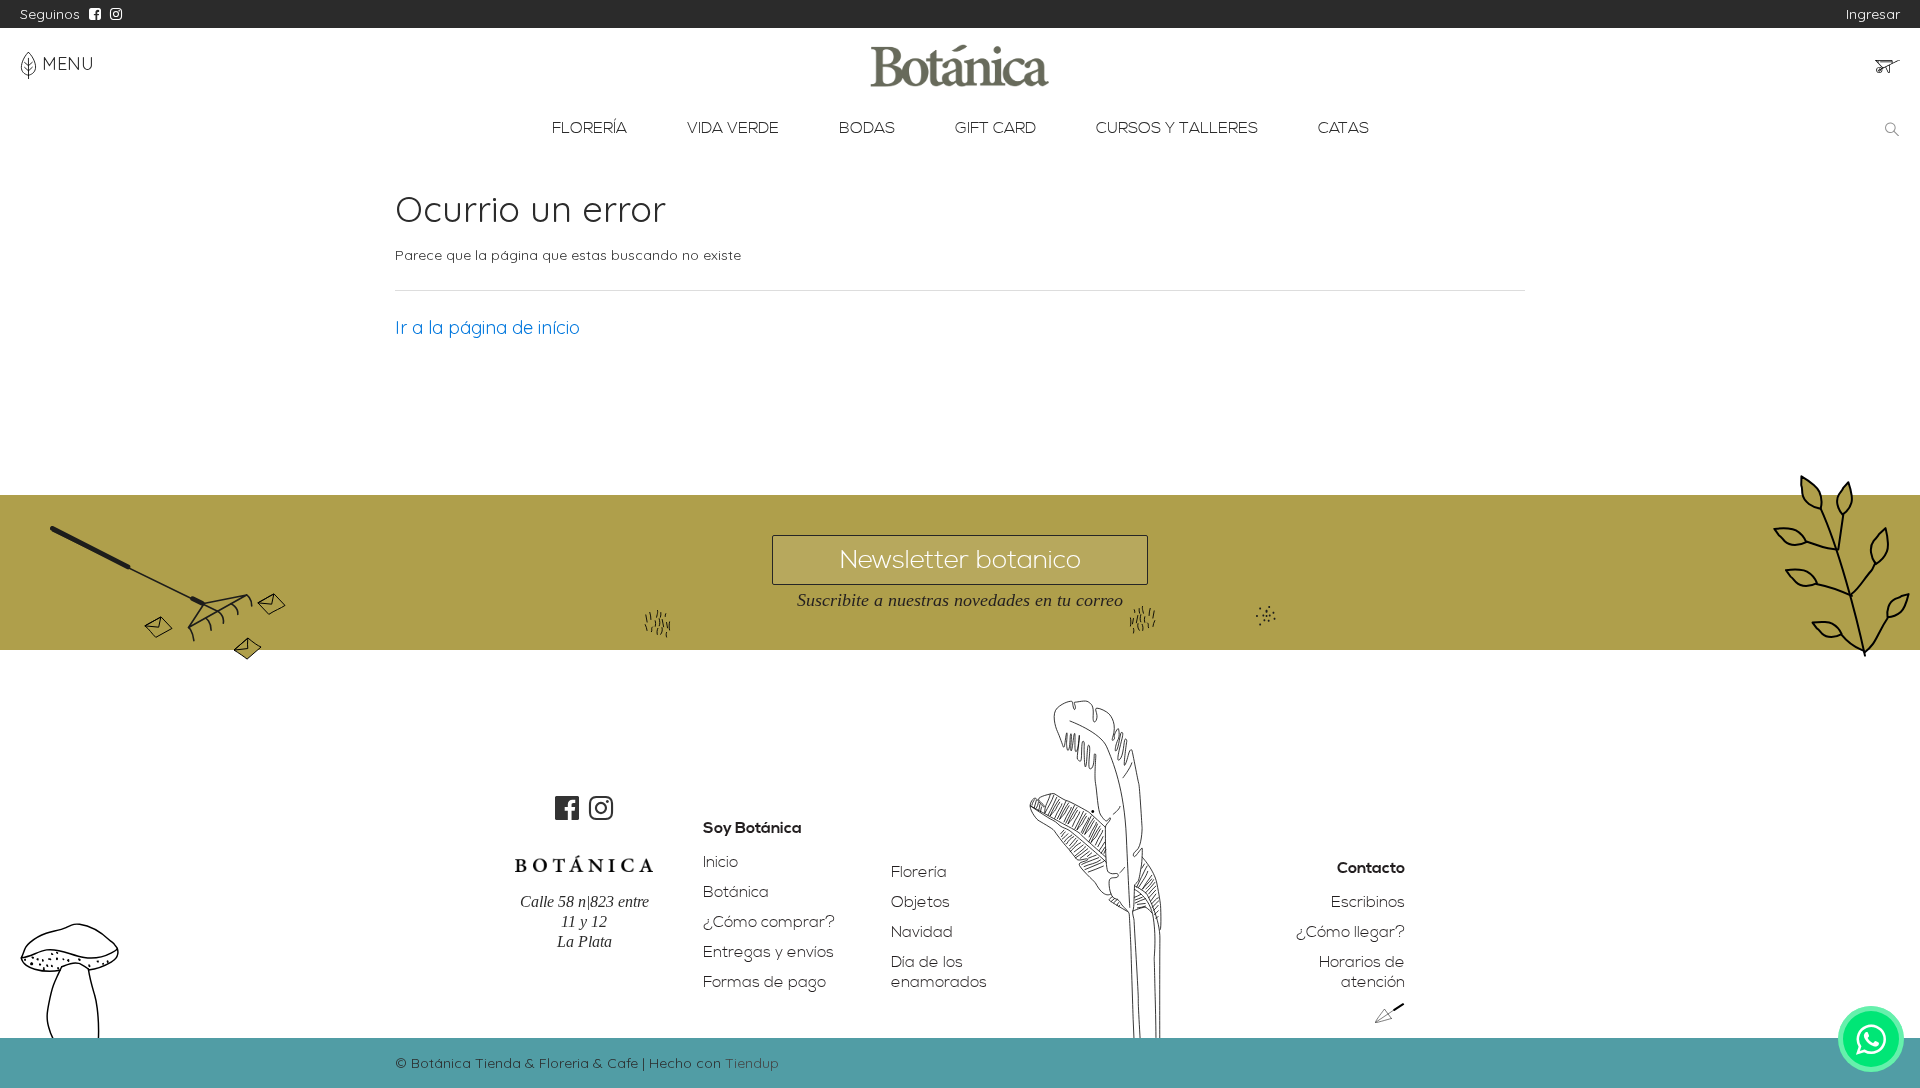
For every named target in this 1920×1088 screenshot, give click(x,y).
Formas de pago (764, 982)
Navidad (922, 932)
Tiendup (752, 1063)
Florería (919, 872)
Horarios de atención (1362, 972)
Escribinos (1368, 902)
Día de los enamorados (939, 972)
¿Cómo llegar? (1350, 932)
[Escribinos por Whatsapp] (1871, 1039)
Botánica (736, 892)
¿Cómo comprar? (769, 922)
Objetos (920, 902)
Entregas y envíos (768, 952)
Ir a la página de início (487, 327)
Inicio (720, 862)
